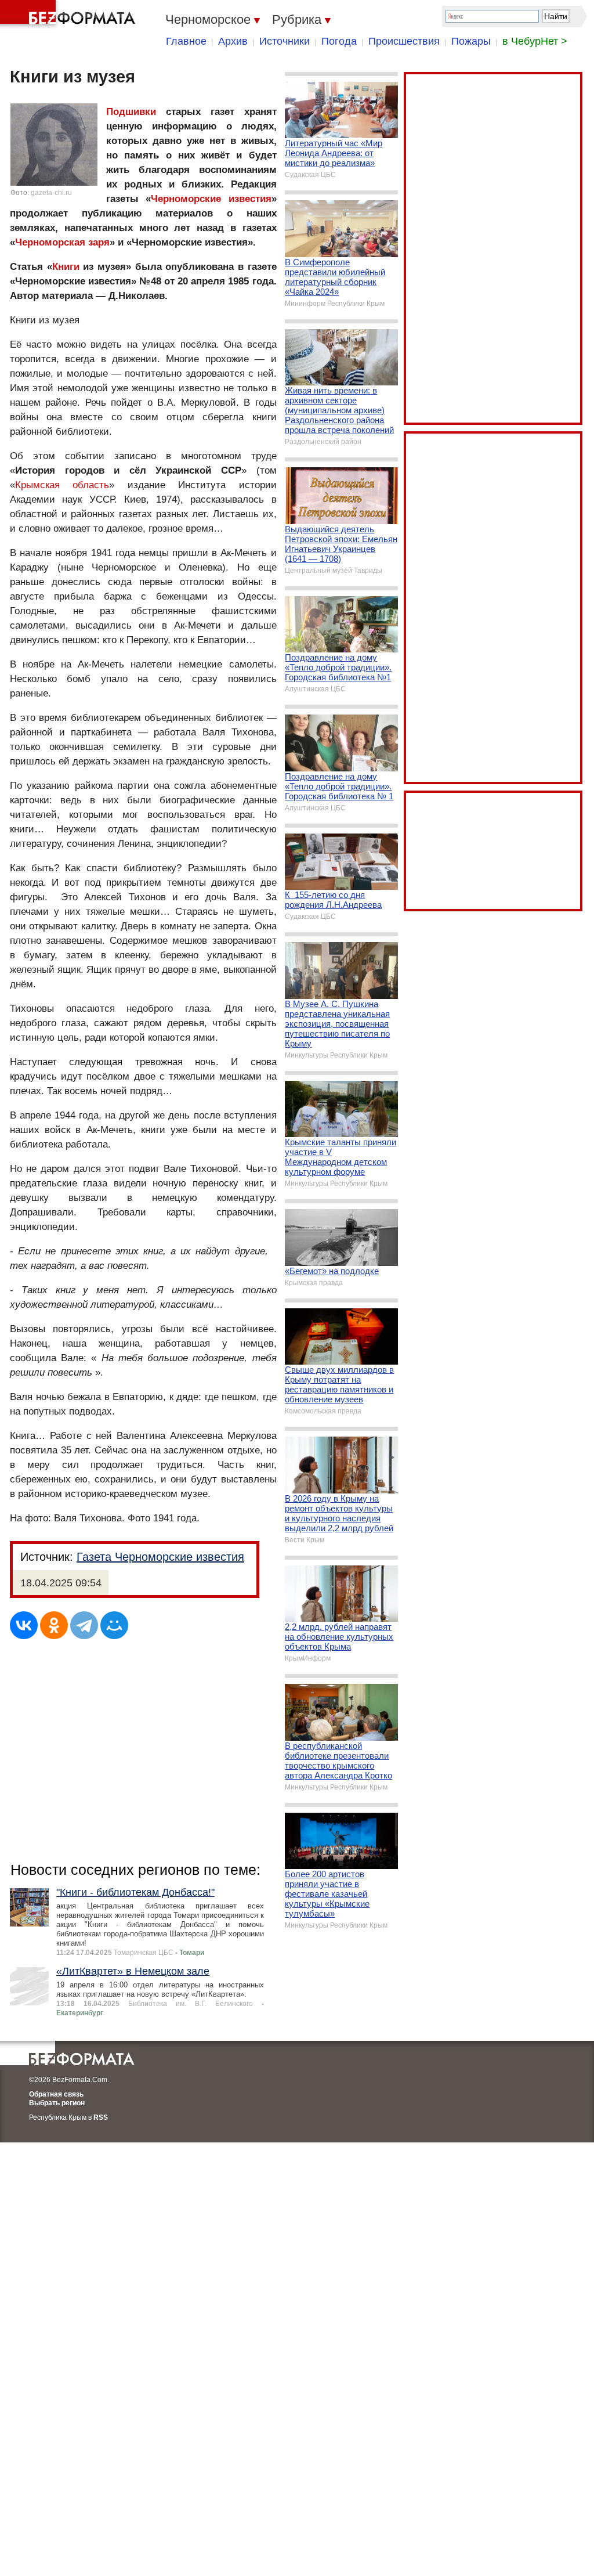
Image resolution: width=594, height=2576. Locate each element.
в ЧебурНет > (535, 41)
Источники (285, 41)
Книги (66, 267)
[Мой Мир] (114, 1625)
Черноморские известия (211, 199)
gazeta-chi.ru (51, 193)
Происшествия (404, 41)
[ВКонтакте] (24, 1625)
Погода (339, 41)
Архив (233, 41)
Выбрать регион (57, 2103)
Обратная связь (56, 2094)
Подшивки (131, 112)
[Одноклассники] (54, 1625)
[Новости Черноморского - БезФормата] (70, 15)
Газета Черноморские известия (160, 1557)
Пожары (471, 41)
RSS (101, 2117)
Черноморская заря (62, 242)
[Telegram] (84, 1625)
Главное (186, 41)
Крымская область (62, 485)
